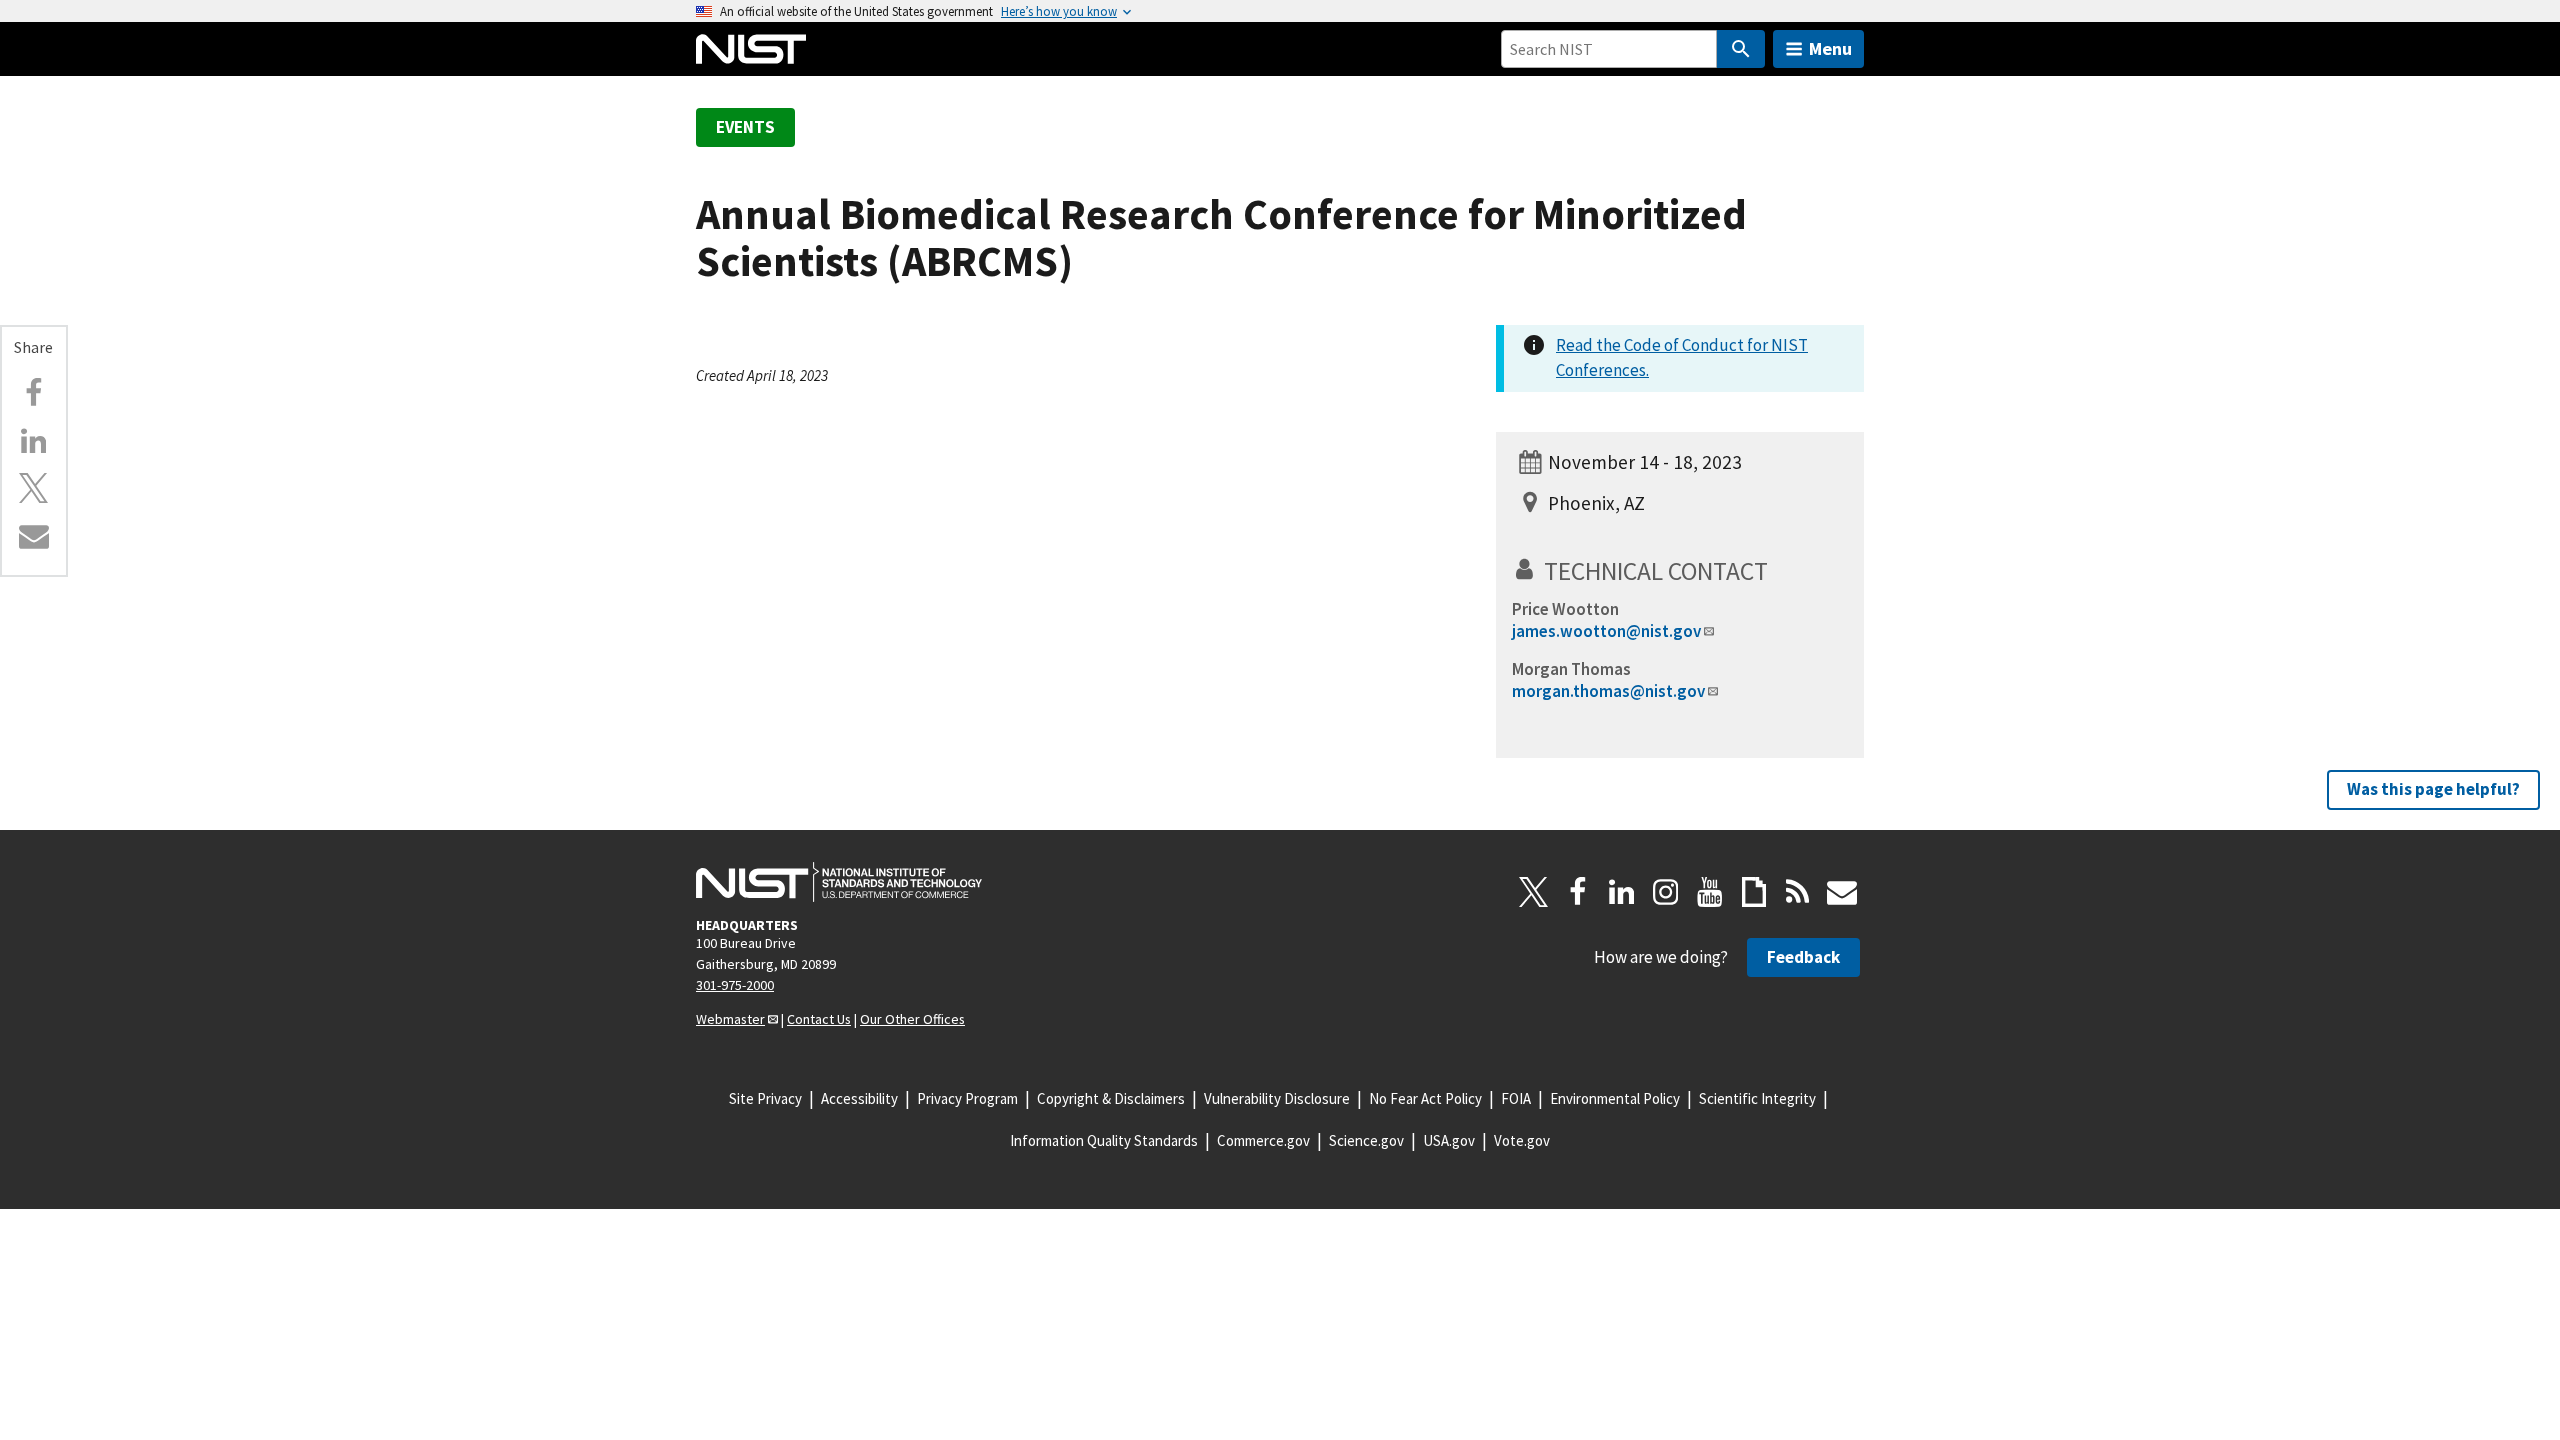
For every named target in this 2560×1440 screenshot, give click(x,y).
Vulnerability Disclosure (1277, 1098)
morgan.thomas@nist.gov (1608, 691)
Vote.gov (1522, 1140)
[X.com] (34, 488)
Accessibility (859, 1098)
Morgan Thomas (1571, 669)
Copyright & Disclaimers (1111, 1098)
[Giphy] (1754, 892)
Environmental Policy (1615, 1098)
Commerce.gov (1263, 1140)
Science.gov (1366, 1140)
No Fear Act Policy (1425, 1098)
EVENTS (745, 127)
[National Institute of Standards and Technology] (839, 882)
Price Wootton (1565, 609)
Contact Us (819, 1019)
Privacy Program (967, 1098)
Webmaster (730, 1019)
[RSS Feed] (1798, 892)
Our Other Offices (912, 1019)
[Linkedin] (34, 441)
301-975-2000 (735, 985)
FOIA (1516, 1098)
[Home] (751, 49)
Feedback (1803, 957)
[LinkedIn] (1622, 892)
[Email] (34, 536)
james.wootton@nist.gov (1606, 631)
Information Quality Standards (1104, 1140)
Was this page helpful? (2433, 789)
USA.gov (1449, 1140)
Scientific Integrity (1757, 1098)
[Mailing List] (1842, 892)
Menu (1830, 48)
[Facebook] (34, 393)
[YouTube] (1710, 892)
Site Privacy (765, 1098)
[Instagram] (1666, 892)
